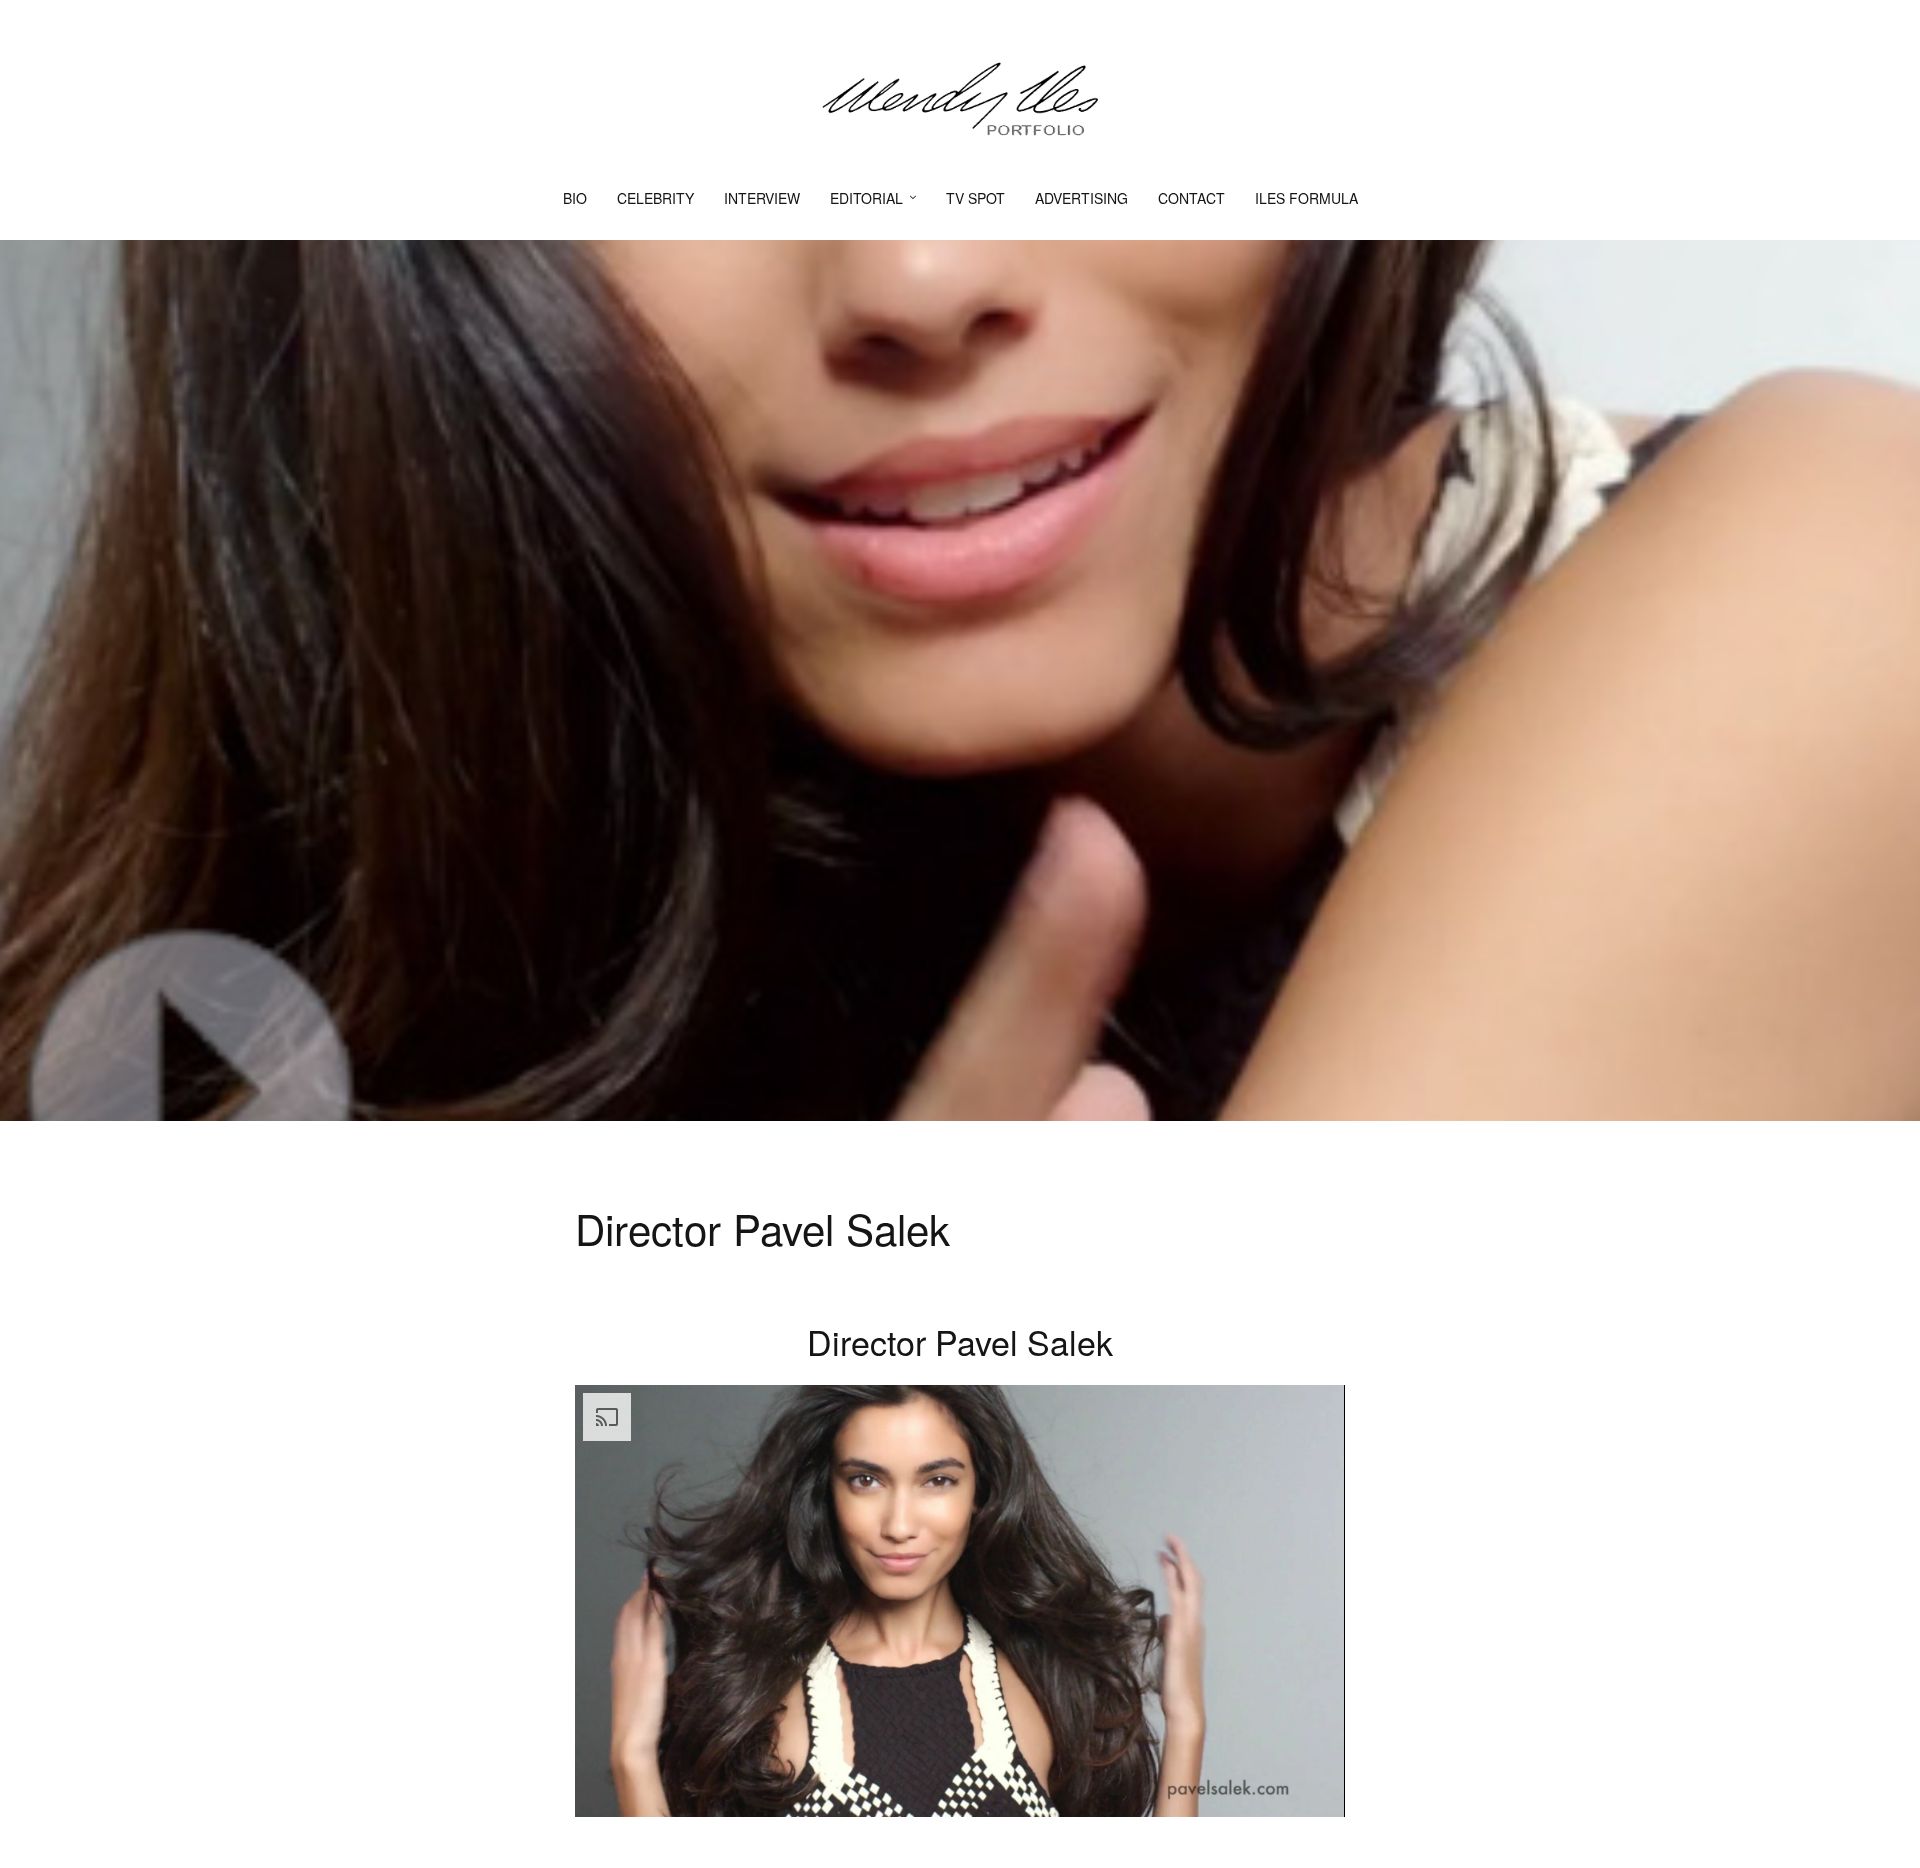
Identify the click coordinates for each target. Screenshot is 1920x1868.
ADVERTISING (1081, 198)
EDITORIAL (866, 198)
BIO (575, 198)
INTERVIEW (762, 198)
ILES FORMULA (1306, 198)
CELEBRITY (655, 198)
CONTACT (1191, 198)
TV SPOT (975, 198)
